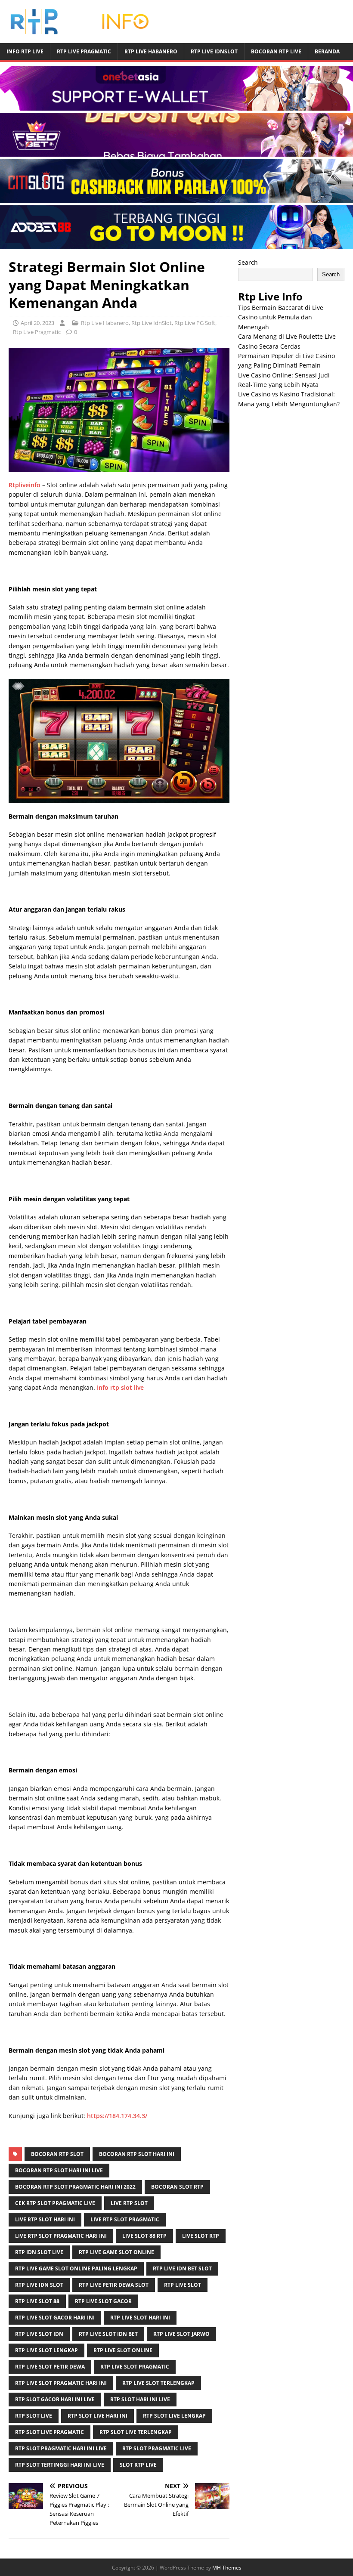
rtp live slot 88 (37, 2301)
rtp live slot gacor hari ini (55, 2318)
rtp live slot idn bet (108, 2334)
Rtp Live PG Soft (195, 323)
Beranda (327, 51)
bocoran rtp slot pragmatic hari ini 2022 (75, 2187)
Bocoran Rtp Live (276, 51)
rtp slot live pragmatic (50, 2432)
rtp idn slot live (39, 2252)
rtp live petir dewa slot (114, 2285)
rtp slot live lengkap (174, 2416)
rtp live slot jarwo (181, 2334)
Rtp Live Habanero (151, 51)
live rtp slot (129, 2203)
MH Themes (227, 2568)
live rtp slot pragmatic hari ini (61, 2236)
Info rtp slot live (120, 1387)
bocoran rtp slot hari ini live (59, 2170)
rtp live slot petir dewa (50, 2367)
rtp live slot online (123, 2350)
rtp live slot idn (39, 2334)
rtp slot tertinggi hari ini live (60, 2465)
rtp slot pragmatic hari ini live (61, 2448)
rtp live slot (183, 2285)
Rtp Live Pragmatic (84, 51)
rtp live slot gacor (103, 2301)
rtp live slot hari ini (140, 2318)
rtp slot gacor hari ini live (55, 2399)
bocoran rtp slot (57, 2154)
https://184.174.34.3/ (117, 2116)
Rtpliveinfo (25, 485)
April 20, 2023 (37, 323)
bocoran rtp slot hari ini (137, 2154)
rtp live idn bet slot (182, 2268)
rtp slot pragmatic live (157, 2448)
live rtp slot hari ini (45, 2219)
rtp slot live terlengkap (136, 2432)
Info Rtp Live (25, 51)
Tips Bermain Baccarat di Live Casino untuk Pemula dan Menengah (281, 317)
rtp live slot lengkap (46, 2350)
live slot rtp (201, 2236)
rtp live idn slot (39, 2285)
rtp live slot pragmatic (135, 2367)
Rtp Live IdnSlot (214, 51)
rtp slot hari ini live (140, 2399)
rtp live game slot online (116, 2252)
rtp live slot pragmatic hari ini (61, 2383)
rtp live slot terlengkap (158, 2383)
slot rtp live (138, 2465)
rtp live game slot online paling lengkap (76, 2268)
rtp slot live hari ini (98, 2416)
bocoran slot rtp (177, 2187)
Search (248, 262)
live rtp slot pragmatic (125, 2219)
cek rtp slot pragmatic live (55, 2203)
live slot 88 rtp (144, 2236)
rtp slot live (34, 2416)
